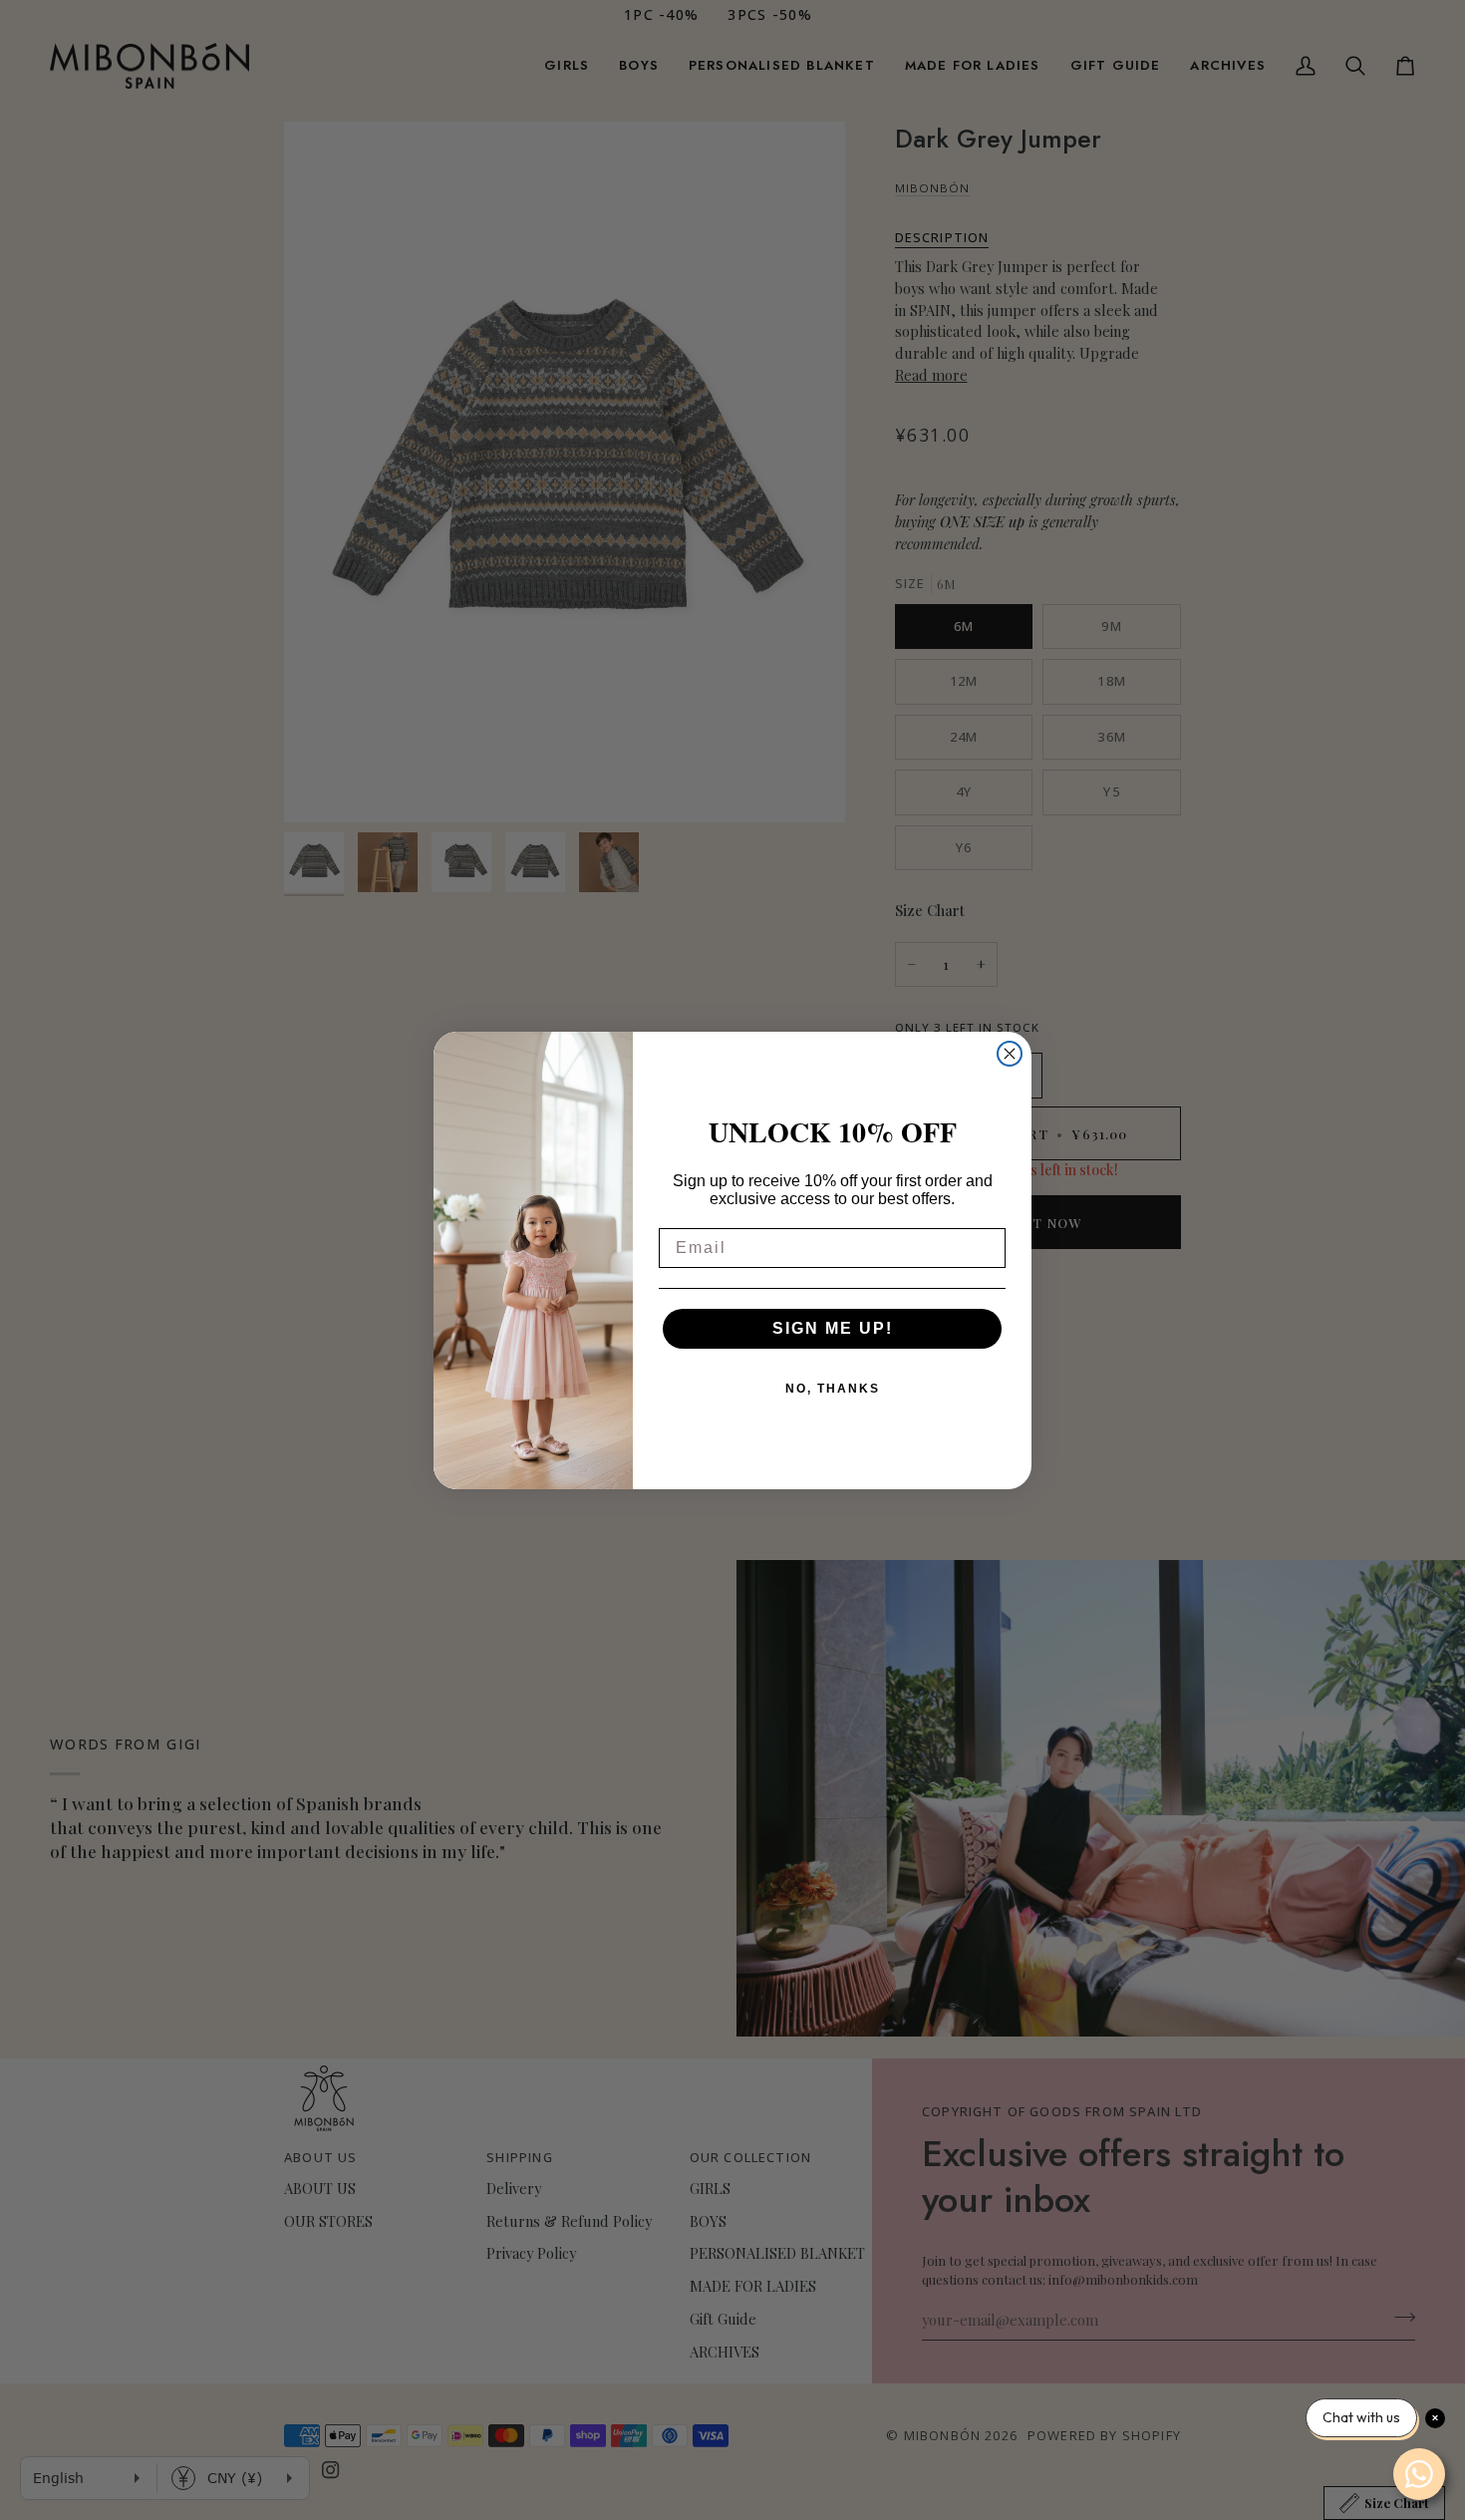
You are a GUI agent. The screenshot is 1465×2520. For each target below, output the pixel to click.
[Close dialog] (1010, 1054)
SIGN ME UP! (833, 1328)
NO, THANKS (833, 1389)
